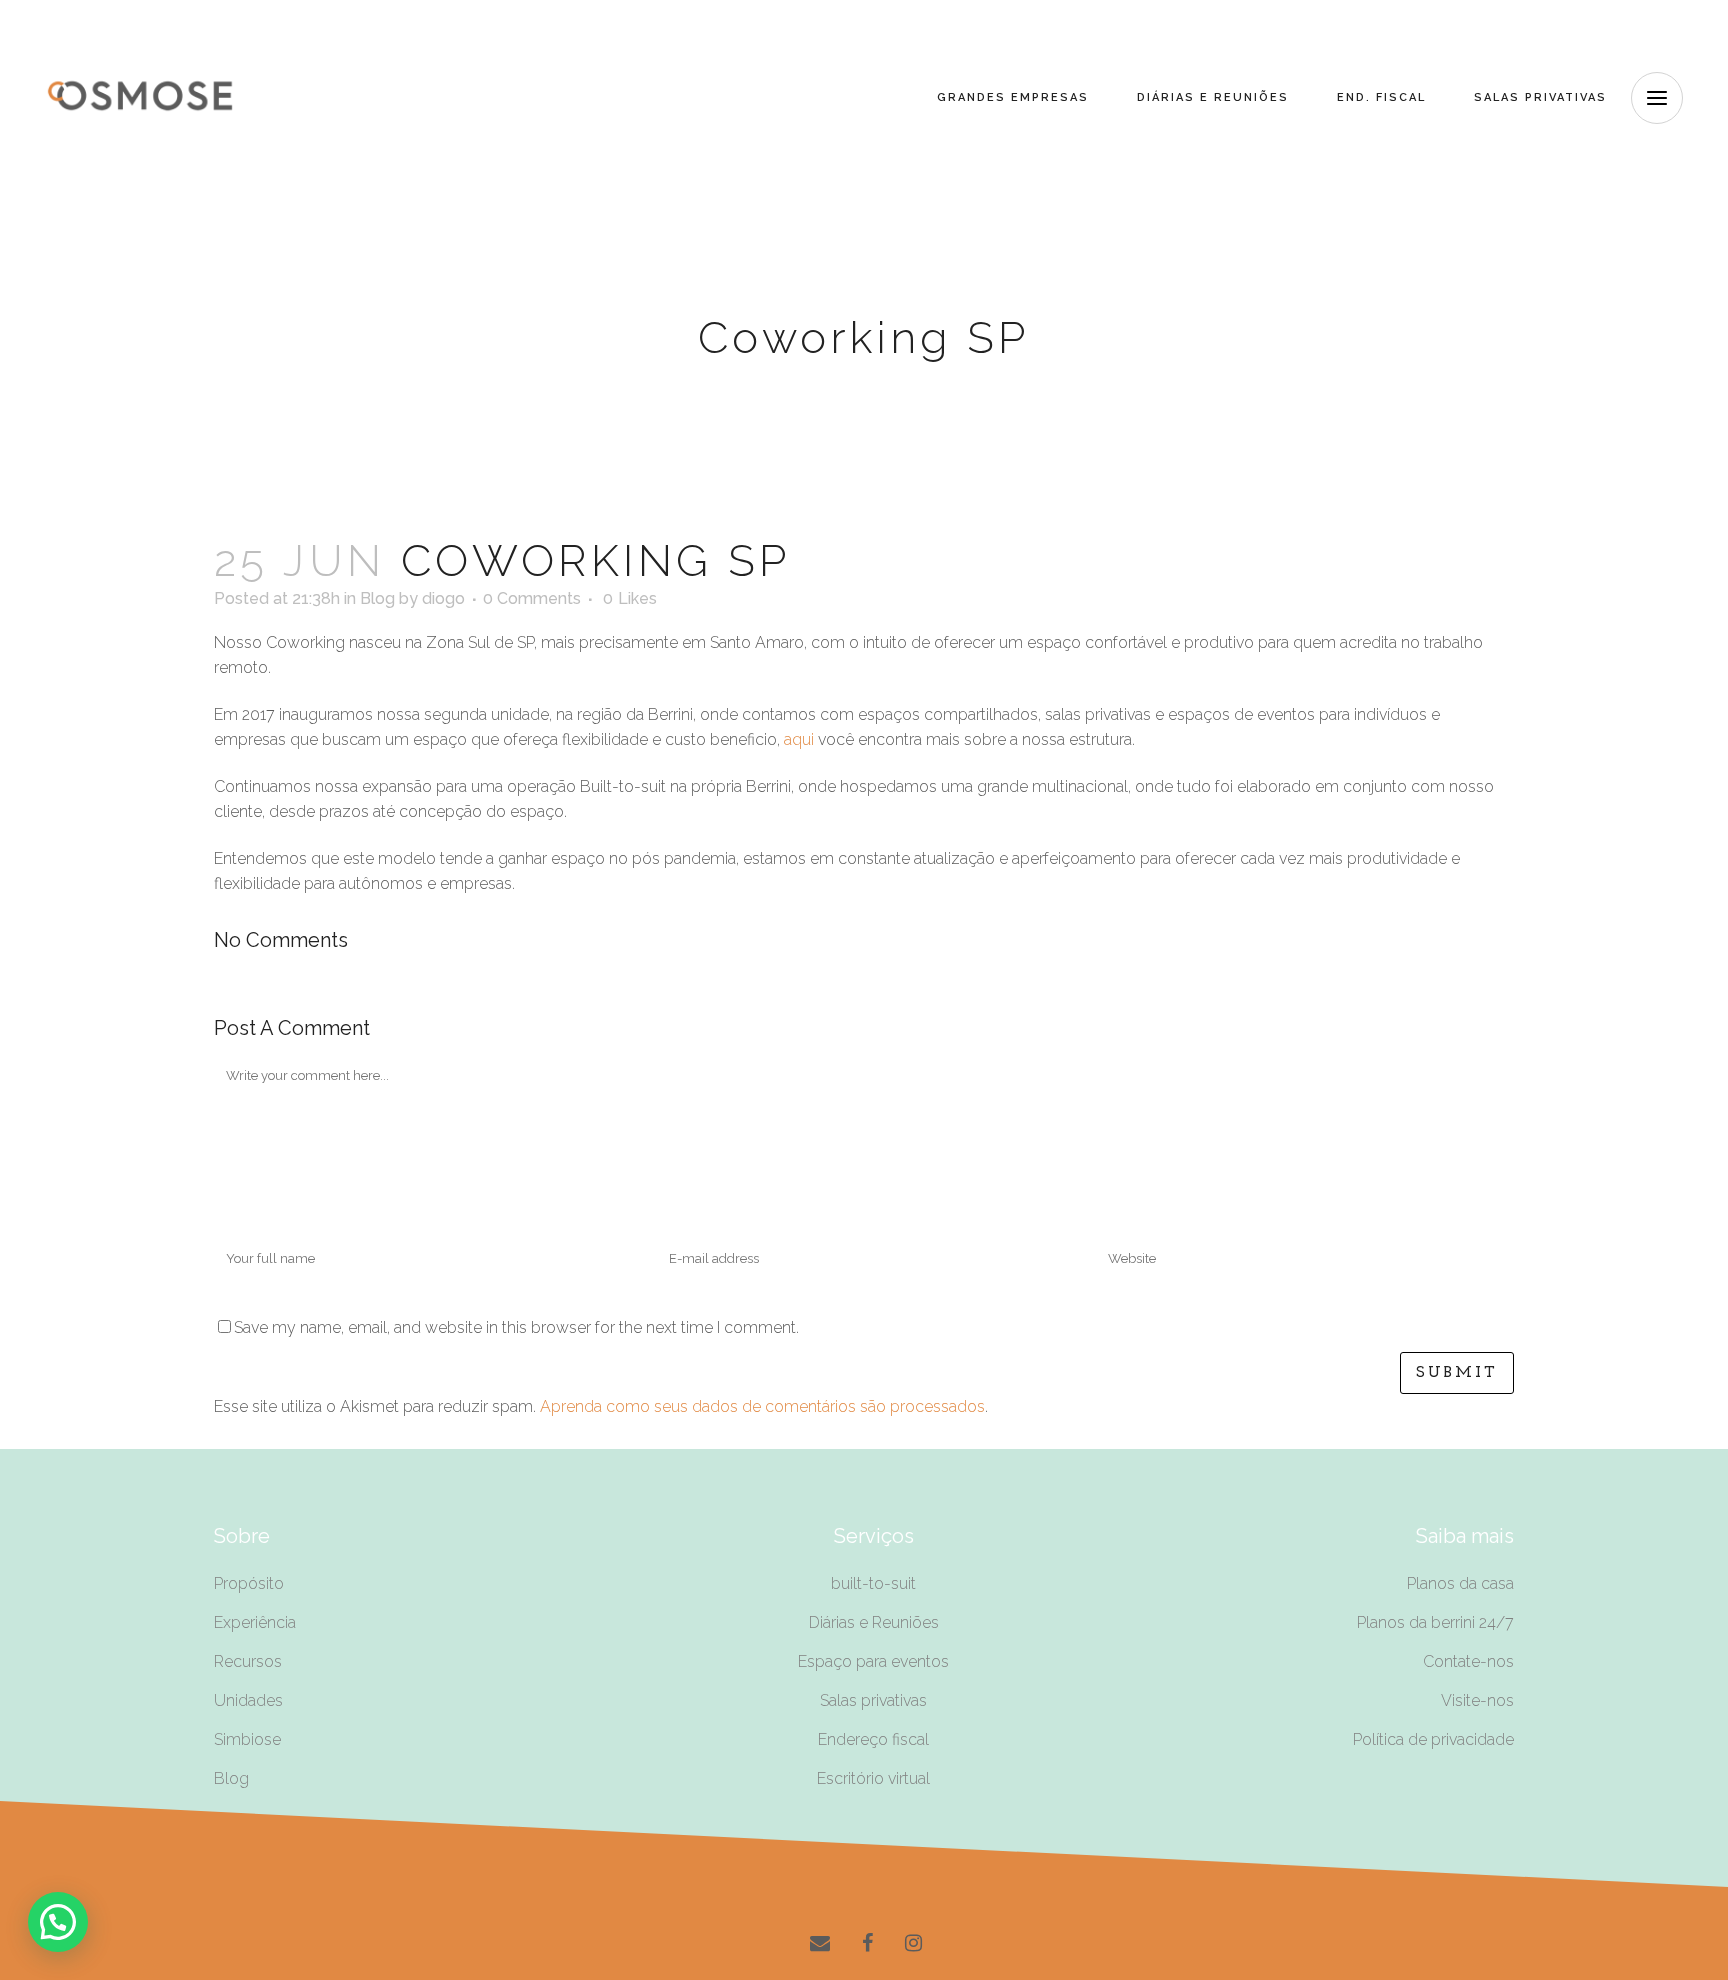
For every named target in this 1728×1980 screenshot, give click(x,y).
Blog (377, 598)
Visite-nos (1477, 1700)
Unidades (248, 1700)
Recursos (248, 1661)
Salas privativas (873, 1700)
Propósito (249, 1583)
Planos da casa (1460, 1583)
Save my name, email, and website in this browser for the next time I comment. (516, 1327)
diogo (443, 598)
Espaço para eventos (873, 1661)
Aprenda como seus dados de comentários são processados (762, 1406)
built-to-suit (873, 1583)
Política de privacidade (1433, 1739)
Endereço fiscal (873, 1739)
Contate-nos (1468, 1661)
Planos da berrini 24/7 (1435, 1622)
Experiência (255, 1622)
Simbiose (247, 1739)
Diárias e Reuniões (874, 1622)
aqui (799, 739)
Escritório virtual (873, 1778)
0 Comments (532, 598)
